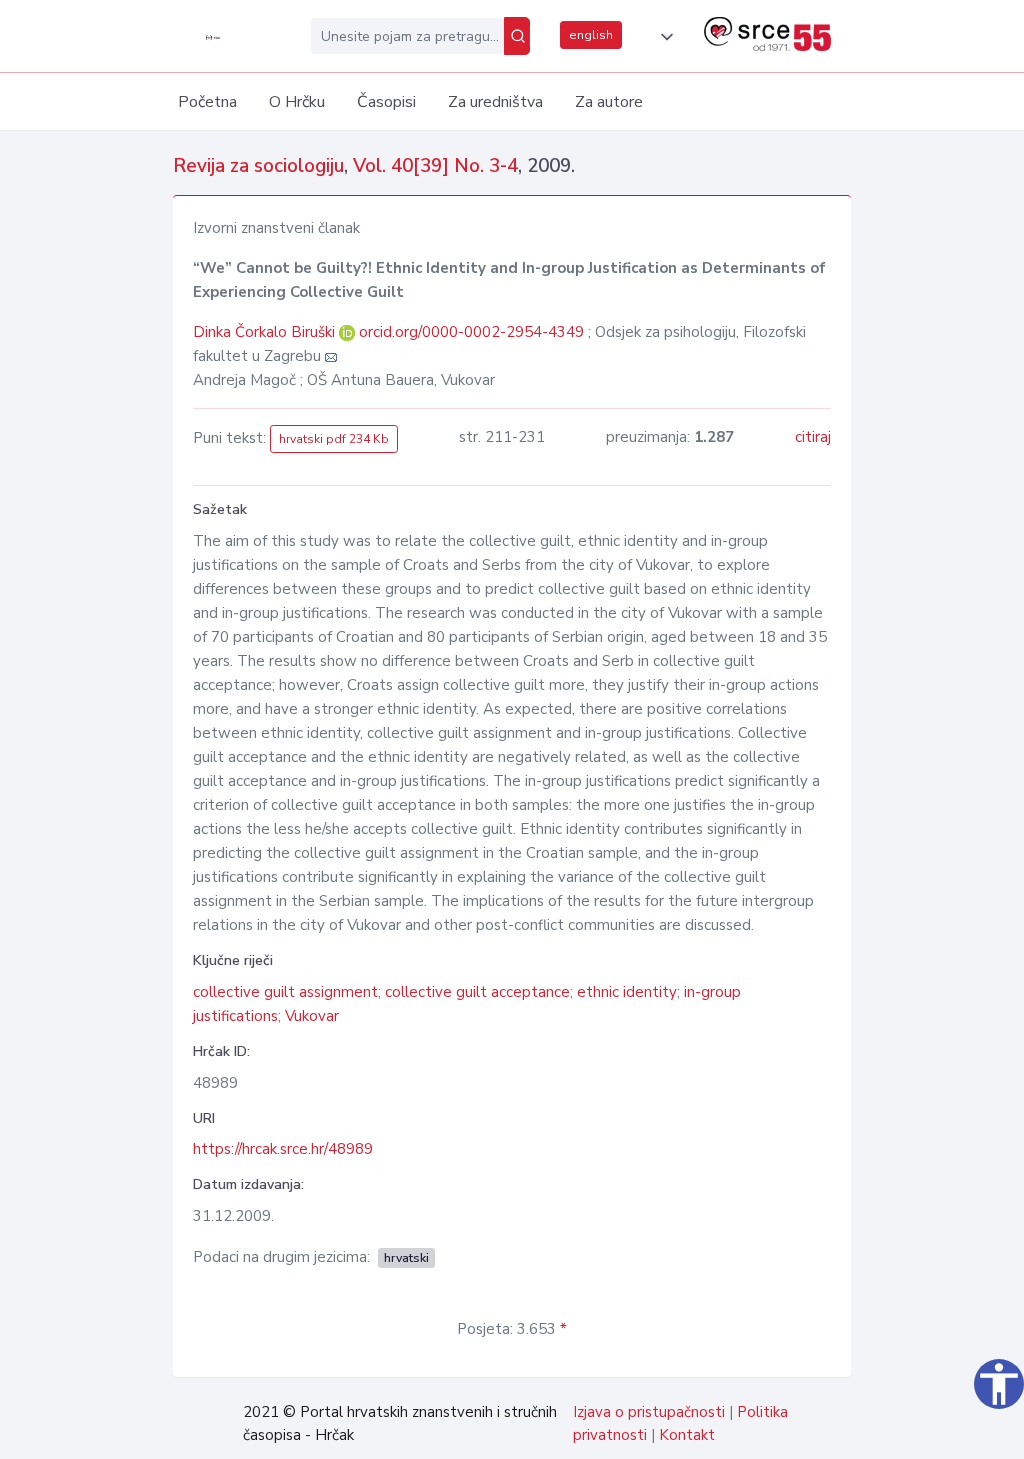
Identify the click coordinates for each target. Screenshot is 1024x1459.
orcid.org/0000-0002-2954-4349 (471, 332)
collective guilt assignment (285, 992)
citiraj (813, 437)
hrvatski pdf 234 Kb (334, 439)
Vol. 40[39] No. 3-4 (435, 166)
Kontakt (687, 1435)
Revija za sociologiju (258, 166)
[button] (663, 37)
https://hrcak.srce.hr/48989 (283, 1149)
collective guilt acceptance (477, 992)
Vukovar (312, 1016)
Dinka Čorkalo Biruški (266, 332)
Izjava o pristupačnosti (649, 1412)
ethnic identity (627, 992)
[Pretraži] (517, 36)
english (591, 35)
